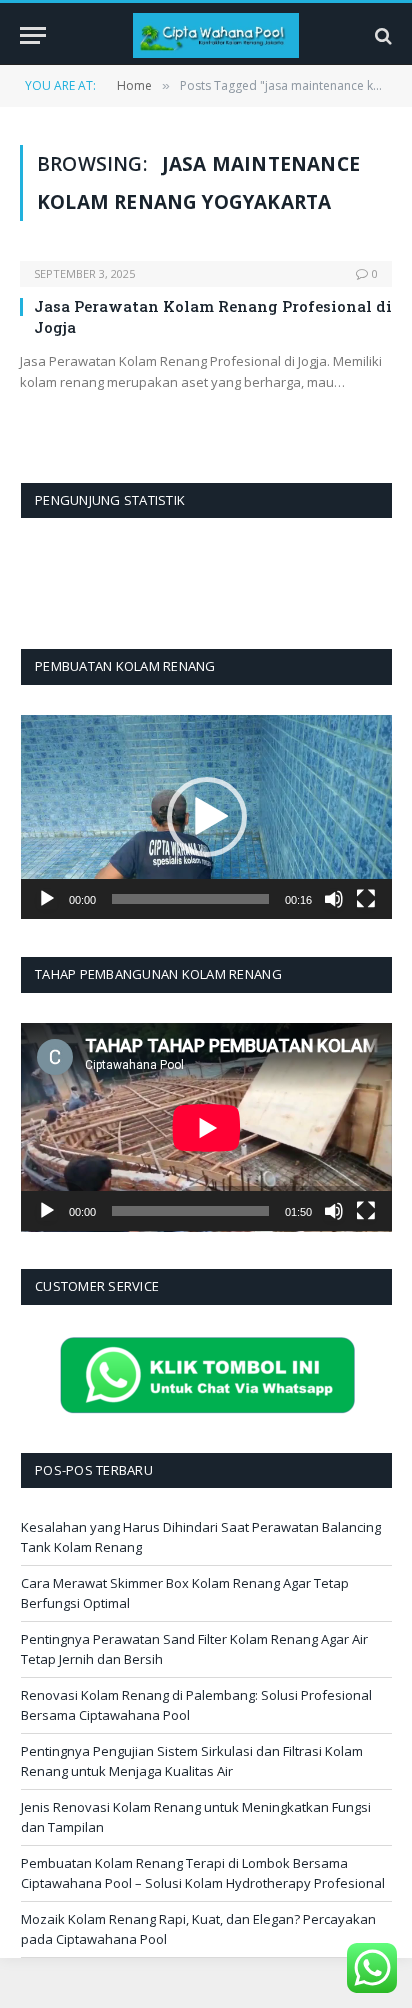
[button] (207, 817)
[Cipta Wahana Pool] (216, 35)
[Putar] (47, 899)
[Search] (381, 35)
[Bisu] (334, 899)
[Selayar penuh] (366, 899)
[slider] (190, 899)
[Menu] (33, 35)
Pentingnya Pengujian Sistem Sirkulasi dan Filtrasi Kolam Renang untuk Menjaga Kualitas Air (192, 1761)
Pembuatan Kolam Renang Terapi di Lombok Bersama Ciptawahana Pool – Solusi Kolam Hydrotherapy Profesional (203, 1873)
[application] (206, 817)
